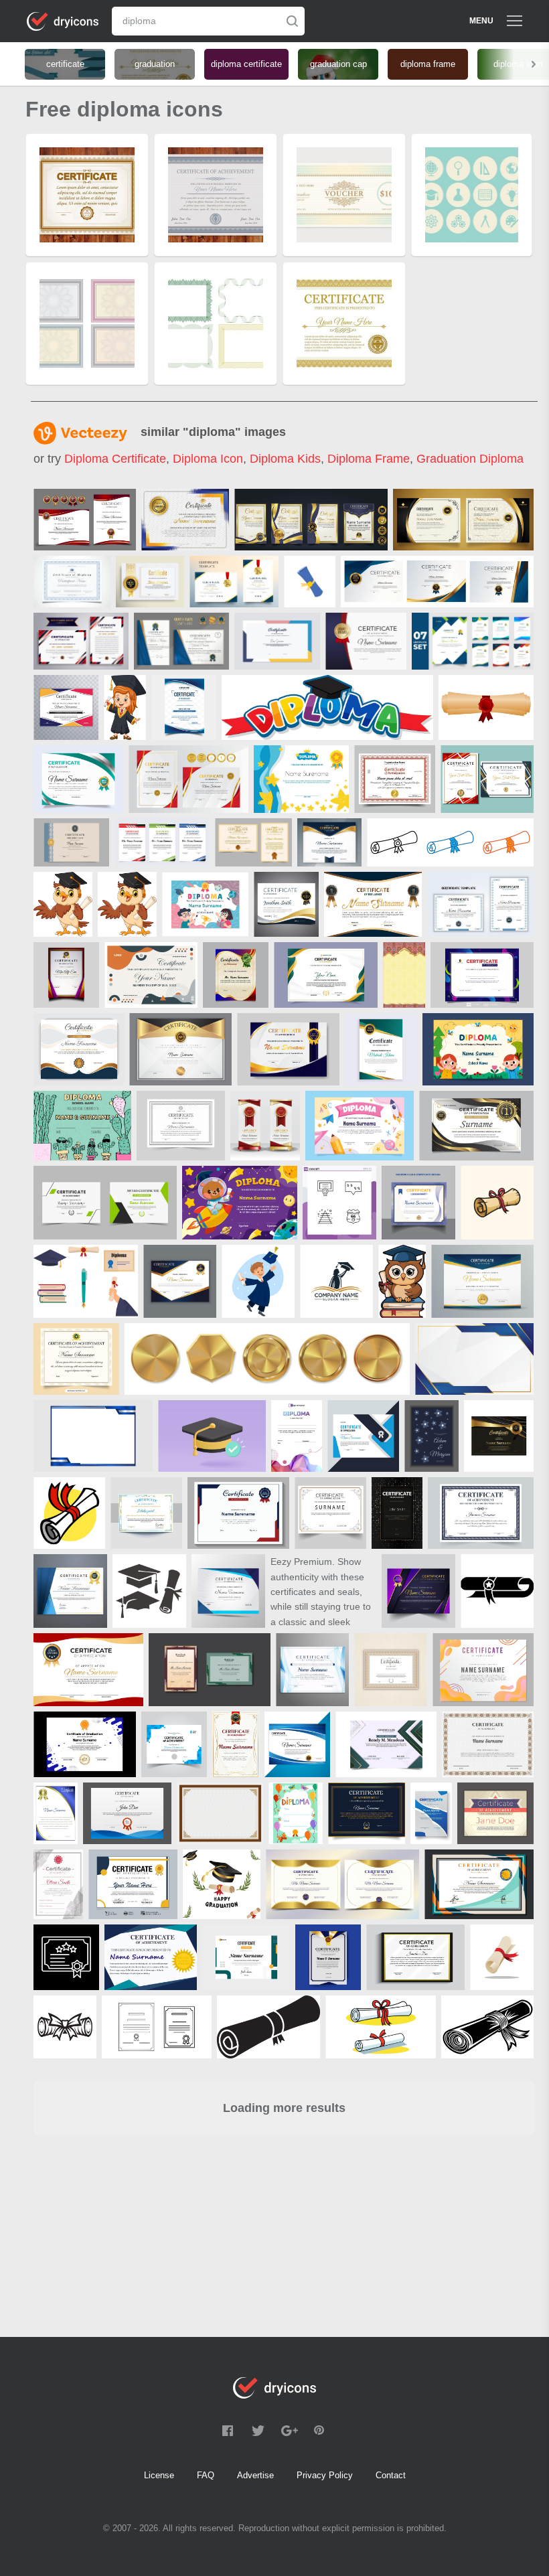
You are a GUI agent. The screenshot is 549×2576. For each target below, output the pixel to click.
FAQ (206, 2475)
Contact (391, 2475)
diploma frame (369, 459)
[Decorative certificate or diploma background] (391, 1670)
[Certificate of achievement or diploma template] (482, 1281)
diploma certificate (115, 459)
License (159, 2475)
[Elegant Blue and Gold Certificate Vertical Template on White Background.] (56, 1813)
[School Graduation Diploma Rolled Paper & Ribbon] (69, 1513)
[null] (85, 520)
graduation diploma (470, 459)
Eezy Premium (301, 1562)
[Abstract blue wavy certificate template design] (312, 1670)
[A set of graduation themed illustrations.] (86, 1281)
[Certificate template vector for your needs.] (488, 1744)
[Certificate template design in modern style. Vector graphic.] (495, 1813)
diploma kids (285, 459)
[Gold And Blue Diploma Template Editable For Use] (286, 904)
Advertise (255, 2475)
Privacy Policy (325, 2475)
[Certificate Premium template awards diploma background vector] (66, 707)
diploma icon (208, 459)
